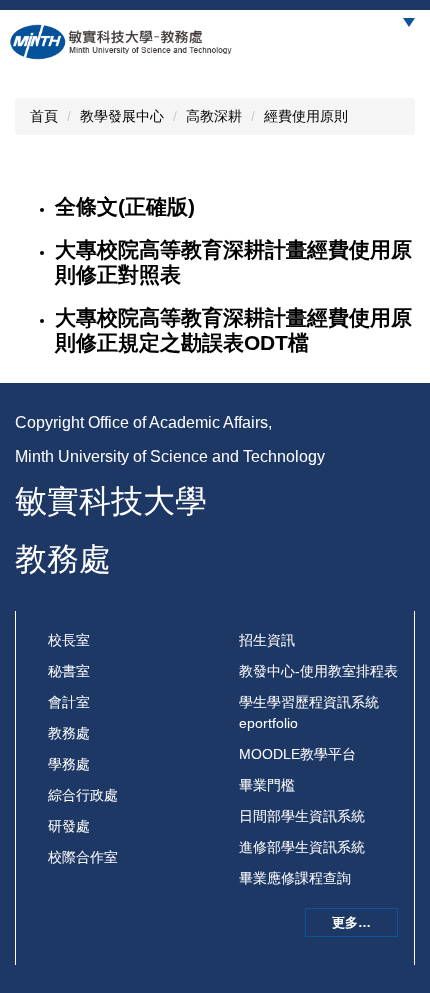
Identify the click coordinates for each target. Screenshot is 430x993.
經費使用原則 (306, 116)
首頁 (44, 116)
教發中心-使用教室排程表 (318, 671)
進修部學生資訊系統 (302, 847)
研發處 (69, 826)
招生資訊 (267, 640)
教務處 (69, 733)
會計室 (69, 702)
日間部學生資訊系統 (302, 816)
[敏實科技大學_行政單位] (122, 42)
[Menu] (409, 22)
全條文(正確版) (125, 206)
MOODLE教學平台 (297, 754)
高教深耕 (214, 116)
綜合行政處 (83, 795)
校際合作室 (83, 857)
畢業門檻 (267, 785)
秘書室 (69, 671)
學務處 (69, 764)
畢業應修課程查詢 (295, 878)
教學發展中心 (122, 116)
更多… (351, 922)
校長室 (69, 640)
